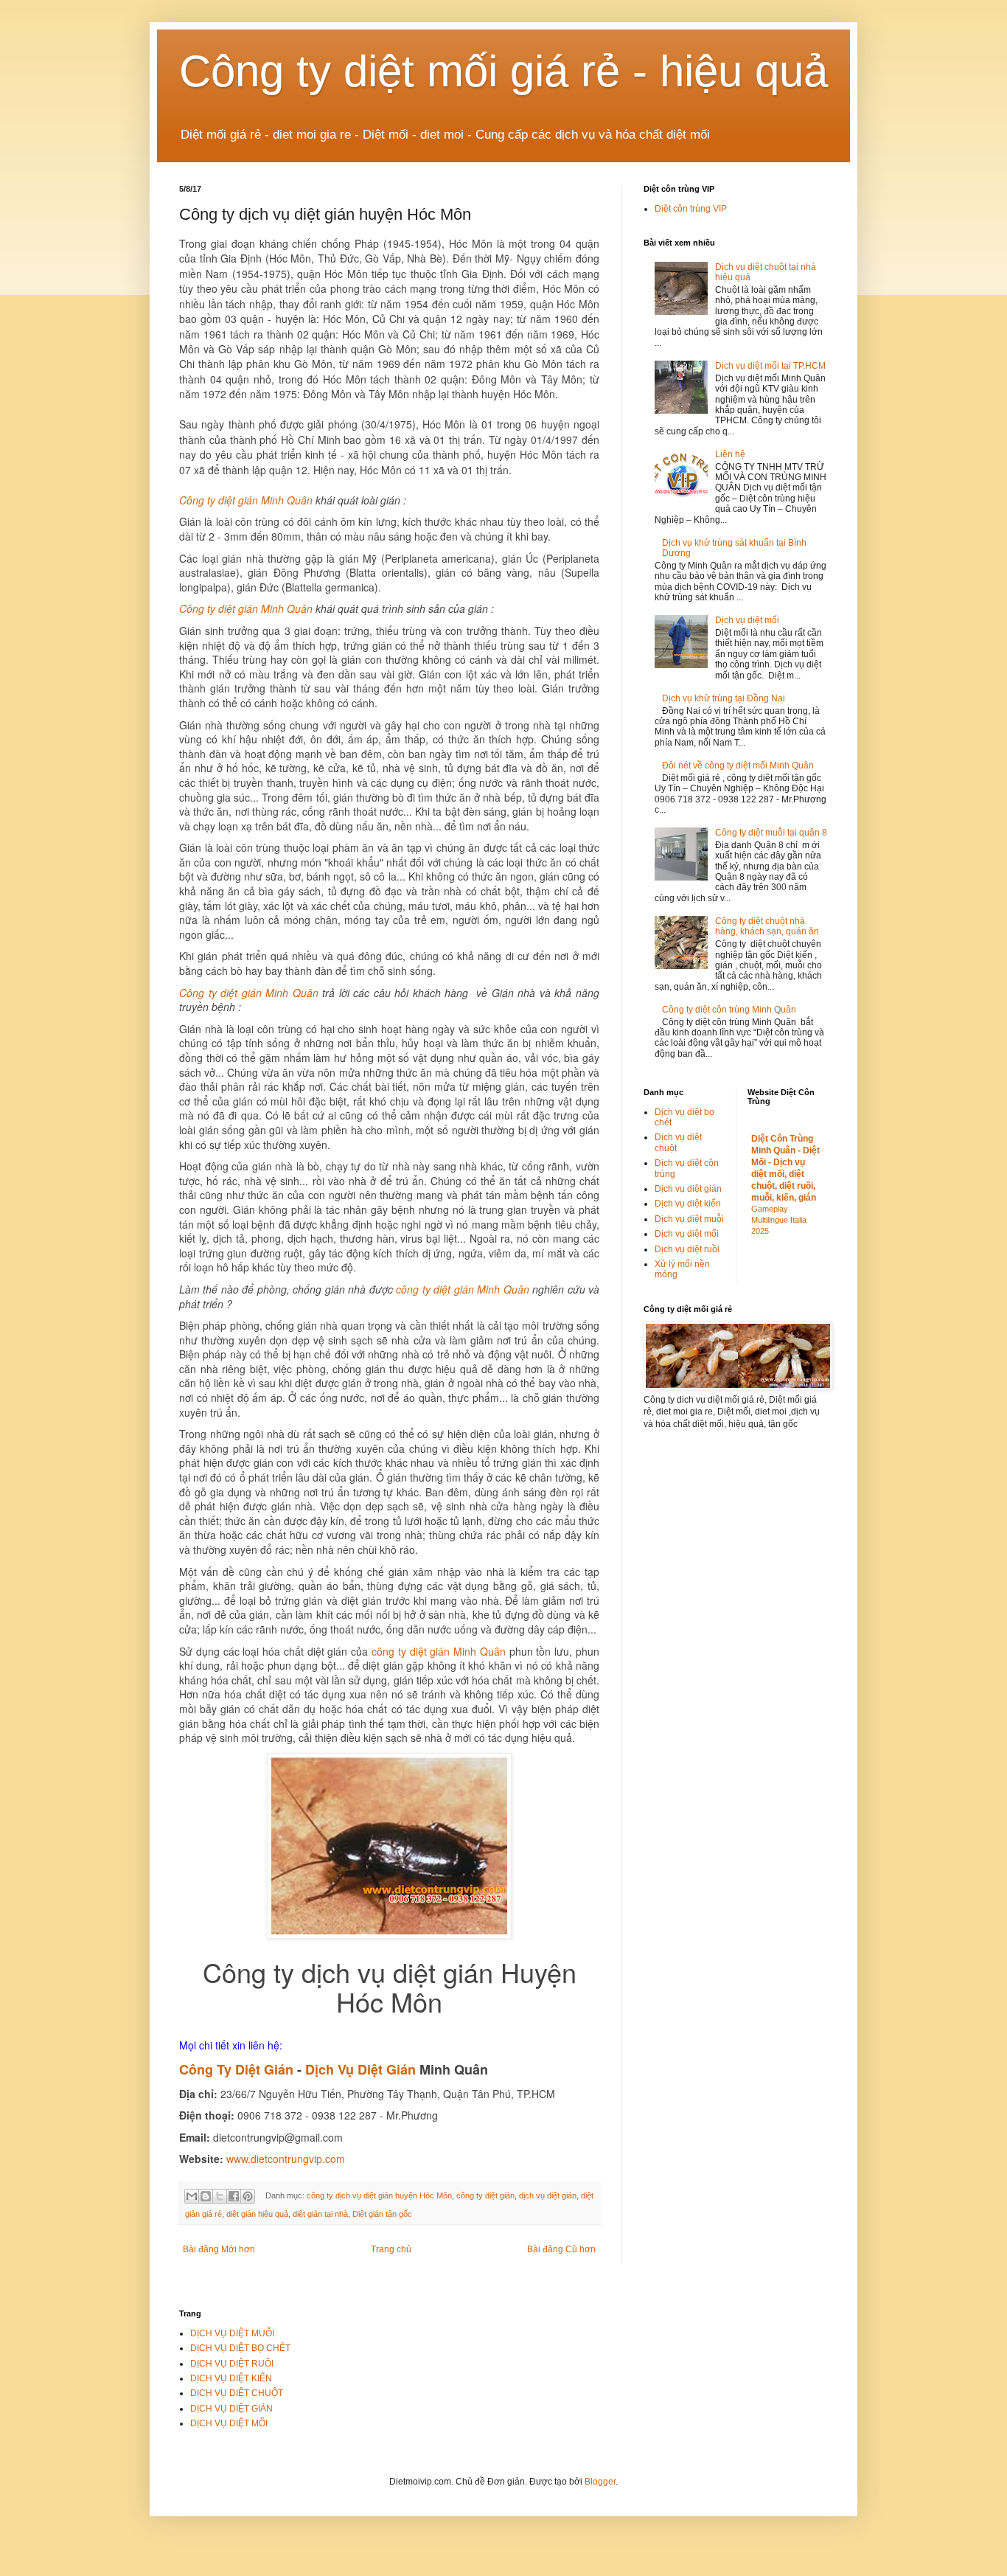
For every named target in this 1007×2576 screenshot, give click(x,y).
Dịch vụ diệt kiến (688, 1204)
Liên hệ (730, 454)
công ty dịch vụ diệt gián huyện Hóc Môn (379, 2195)
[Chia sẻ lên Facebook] (234, 2196)
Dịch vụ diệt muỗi (689, 1219)
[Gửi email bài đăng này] (192, 2196)
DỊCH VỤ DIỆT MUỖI (232, 2333)
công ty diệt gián (485, 2195)
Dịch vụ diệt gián (688, 1189)
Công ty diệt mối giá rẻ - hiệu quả (503, 71)
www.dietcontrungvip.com (286, 2159)
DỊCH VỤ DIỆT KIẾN (231, 2378)
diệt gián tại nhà (320, 2214)
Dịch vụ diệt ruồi (687, 1249)
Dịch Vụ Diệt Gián (360, 2069)
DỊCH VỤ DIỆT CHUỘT (237, 2393)
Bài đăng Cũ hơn (561, 2249)
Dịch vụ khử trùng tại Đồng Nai (724, 698)
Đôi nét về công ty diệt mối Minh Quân (738, 765)
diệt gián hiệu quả (257, 2214)
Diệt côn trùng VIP (691, 209)
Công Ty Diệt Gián (236, 2069)
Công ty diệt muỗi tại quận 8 (771, 833)
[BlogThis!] (206, 2196)
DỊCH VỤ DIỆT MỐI (229, 2423)
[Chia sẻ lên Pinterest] (248, 2196)
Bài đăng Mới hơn (219, 2249)
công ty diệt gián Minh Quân (462, 1289)
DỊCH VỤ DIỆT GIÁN (231, 2409)
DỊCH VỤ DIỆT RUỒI (232, 2364)
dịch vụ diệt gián (548, 2195)
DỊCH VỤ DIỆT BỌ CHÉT (240, 2348)
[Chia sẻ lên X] (220, 2196)
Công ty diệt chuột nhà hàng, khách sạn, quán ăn (767, 926)
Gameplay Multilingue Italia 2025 (779, 1220)
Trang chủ (391, 2249)
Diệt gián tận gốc (382, 2214)
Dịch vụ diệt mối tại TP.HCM (770, 366)
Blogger (600, 2482)
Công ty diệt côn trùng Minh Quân (729, 1010)
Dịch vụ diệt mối (747, 620)
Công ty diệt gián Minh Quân (246, 500)
